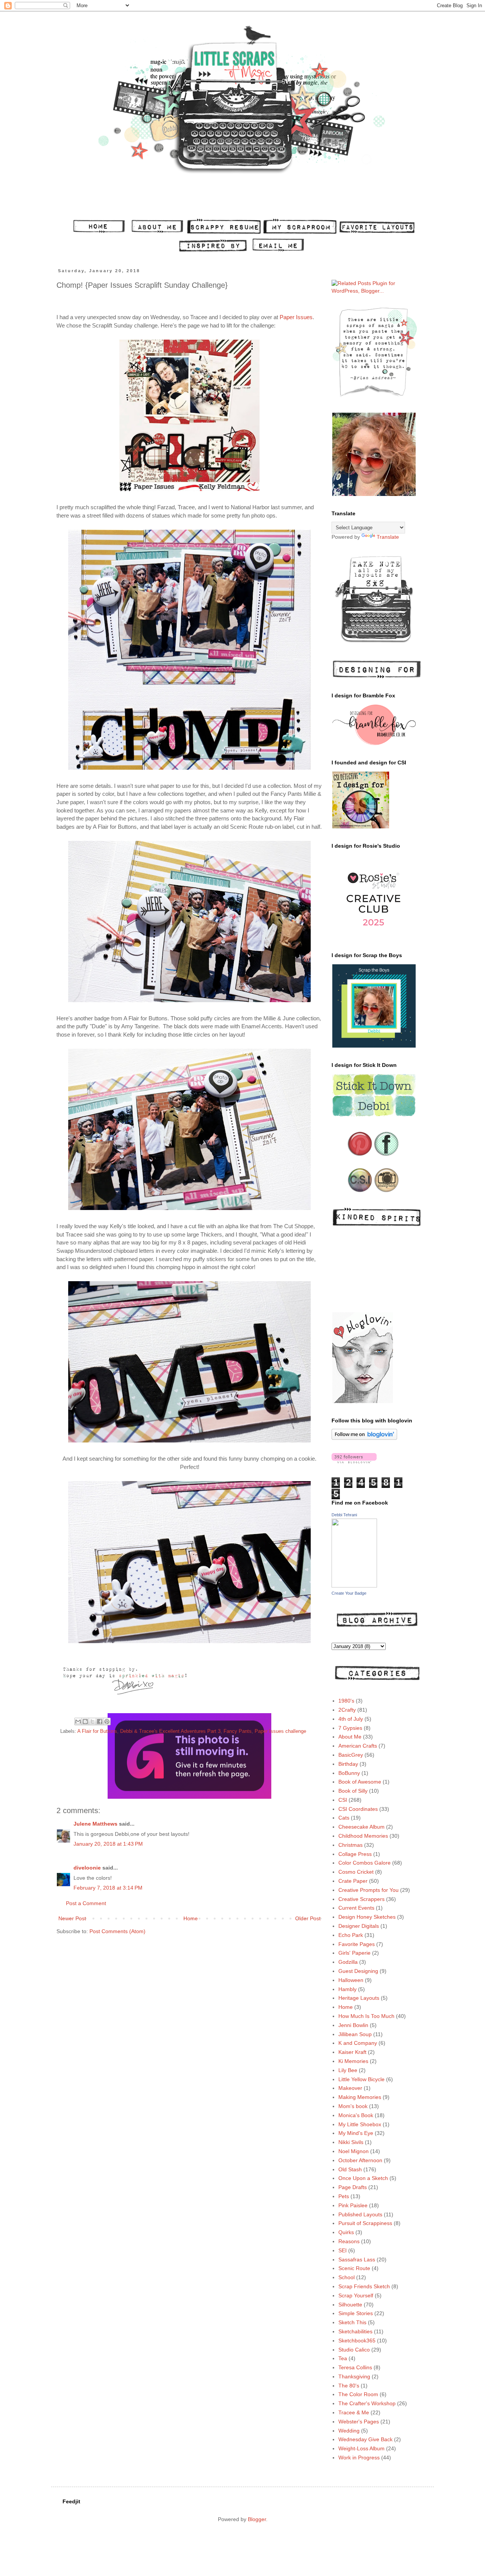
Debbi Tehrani (344, 1515)
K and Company (358, 2043)
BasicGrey (351, 1755)
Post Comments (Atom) (117, 1931)
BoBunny (349, 1773)
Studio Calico (354, 2350)
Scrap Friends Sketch (364, 2286)
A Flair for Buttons (97, 1731)
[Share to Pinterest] (107, 1721)
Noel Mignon (354, 2151)
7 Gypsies (350, 1728)
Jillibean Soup (355, 2034)
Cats (344, 1818)
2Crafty (347, 1710)
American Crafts (358, 1746)
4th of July (351, 1719)
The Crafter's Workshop (367, 2403)
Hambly (347, 1989)
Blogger (257, 2519)
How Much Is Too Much (366, 2016)
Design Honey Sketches (367, 1917)
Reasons (349, 2241)
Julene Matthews (95, 1824)
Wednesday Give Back (365, 2439)
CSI (343, 1800)
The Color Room (358, 2394)
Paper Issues (296, 317)
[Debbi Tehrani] (354, 1586)
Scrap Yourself (356, 2295)
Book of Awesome (360, 1782)
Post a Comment (86, 1903)
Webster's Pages (359, 2422)
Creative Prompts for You (368, 1890)
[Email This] (78, 1721)
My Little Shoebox (360, 2124)
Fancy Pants (238, 1731)
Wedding (349, 2431)
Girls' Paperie (354, 1953)
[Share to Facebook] (100, 1721)
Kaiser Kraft (352, 2052)
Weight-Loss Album (361, 2448)
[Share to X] (92, 1721)
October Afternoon (360, 2160)
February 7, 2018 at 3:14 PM (108, 1888)
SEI (343, 2250)
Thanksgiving (354, 2376)
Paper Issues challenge (280, 1731)
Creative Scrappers (361, 1899)
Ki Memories (353, 2061)
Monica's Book (356, 2115)
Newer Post (72, 1918)
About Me (350, 1737)
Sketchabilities (355, 2331)
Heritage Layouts (359, 1998)
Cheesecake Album (361, 1827)
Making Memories (360, 2097)
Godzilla (348, 1962)
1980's (346, 1701)
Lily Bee (348, 2070)
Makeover (350, 2088)
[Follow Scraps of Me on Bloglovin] (364, 1438)
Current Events (356, 1908)
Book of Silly (353, 1791)
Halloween (351, 1980)
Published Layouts (360, 2214)
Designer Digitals (359, 1926)
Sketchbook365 (357, 2341)
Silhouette (350, 2305)
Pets (344, 2196)
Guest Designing (358, 1971)
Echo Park (351, 1935)
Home (191, 1918)
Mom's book (353, 2106)
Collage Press (355, 1854)
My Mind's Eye (356, 2133)
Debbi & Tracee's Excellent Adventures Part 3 (170, 1731)
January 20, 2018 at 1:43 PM (108, 1844)
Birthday (348, 1764)
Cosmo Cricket (356, 1872)
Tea (343, 2358)
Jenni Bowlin (353, 2025)
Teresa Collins (355, 2367)
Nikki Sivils (351, 2142)
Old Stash (350, 2169)
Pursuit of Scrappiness (365, 2223)
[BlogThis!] (85, 1721)
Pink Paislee (353, 2205)
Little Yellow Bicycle (361, 2079)
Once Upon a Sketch (363, 2178)
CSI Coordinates (358, 1809)
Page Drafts (353, 2187)
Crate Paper (353, 1881)
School (347, 2277)
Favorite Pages (357, 1944)
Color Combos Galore (365, 1863)
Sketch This (352, 2322)
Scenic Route (354, 2268)
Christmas (350, 1845)
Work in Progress (359, 2457)
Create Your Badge (349, 1593)
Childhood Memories (363, 1836)
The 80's (349, 2386)
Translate (388, 537)
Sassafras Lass (357, 2259)
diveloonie (87, 1868)
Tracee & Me (354, 2412)
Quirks (346, 2232)
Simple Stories (356, 2313)
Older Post (308, 1918)
